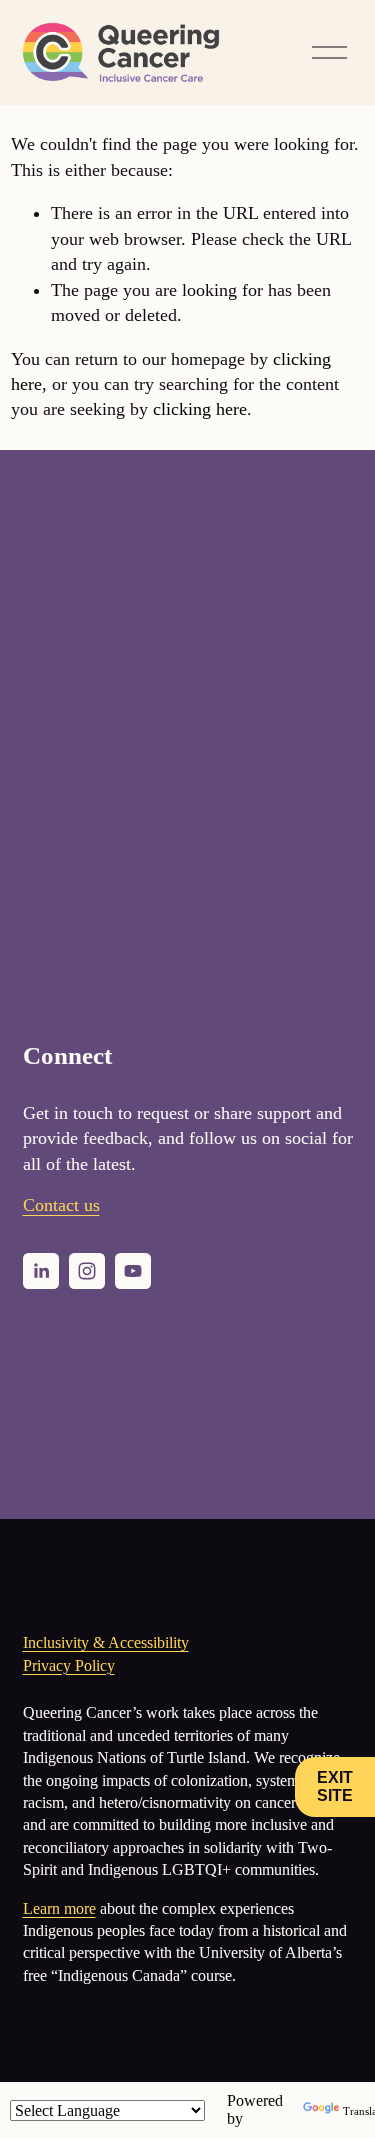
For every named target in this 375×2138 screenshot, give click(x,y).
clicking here (200, 409)
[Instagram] (87, 1271)
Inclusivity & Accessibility (106, 1642)
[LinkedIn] (41, 1271)
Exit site (335, 1786)
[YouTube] (133, 1271)
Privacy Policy (69, 1665)
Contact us (61, 1205)
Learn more (59, 1908)
